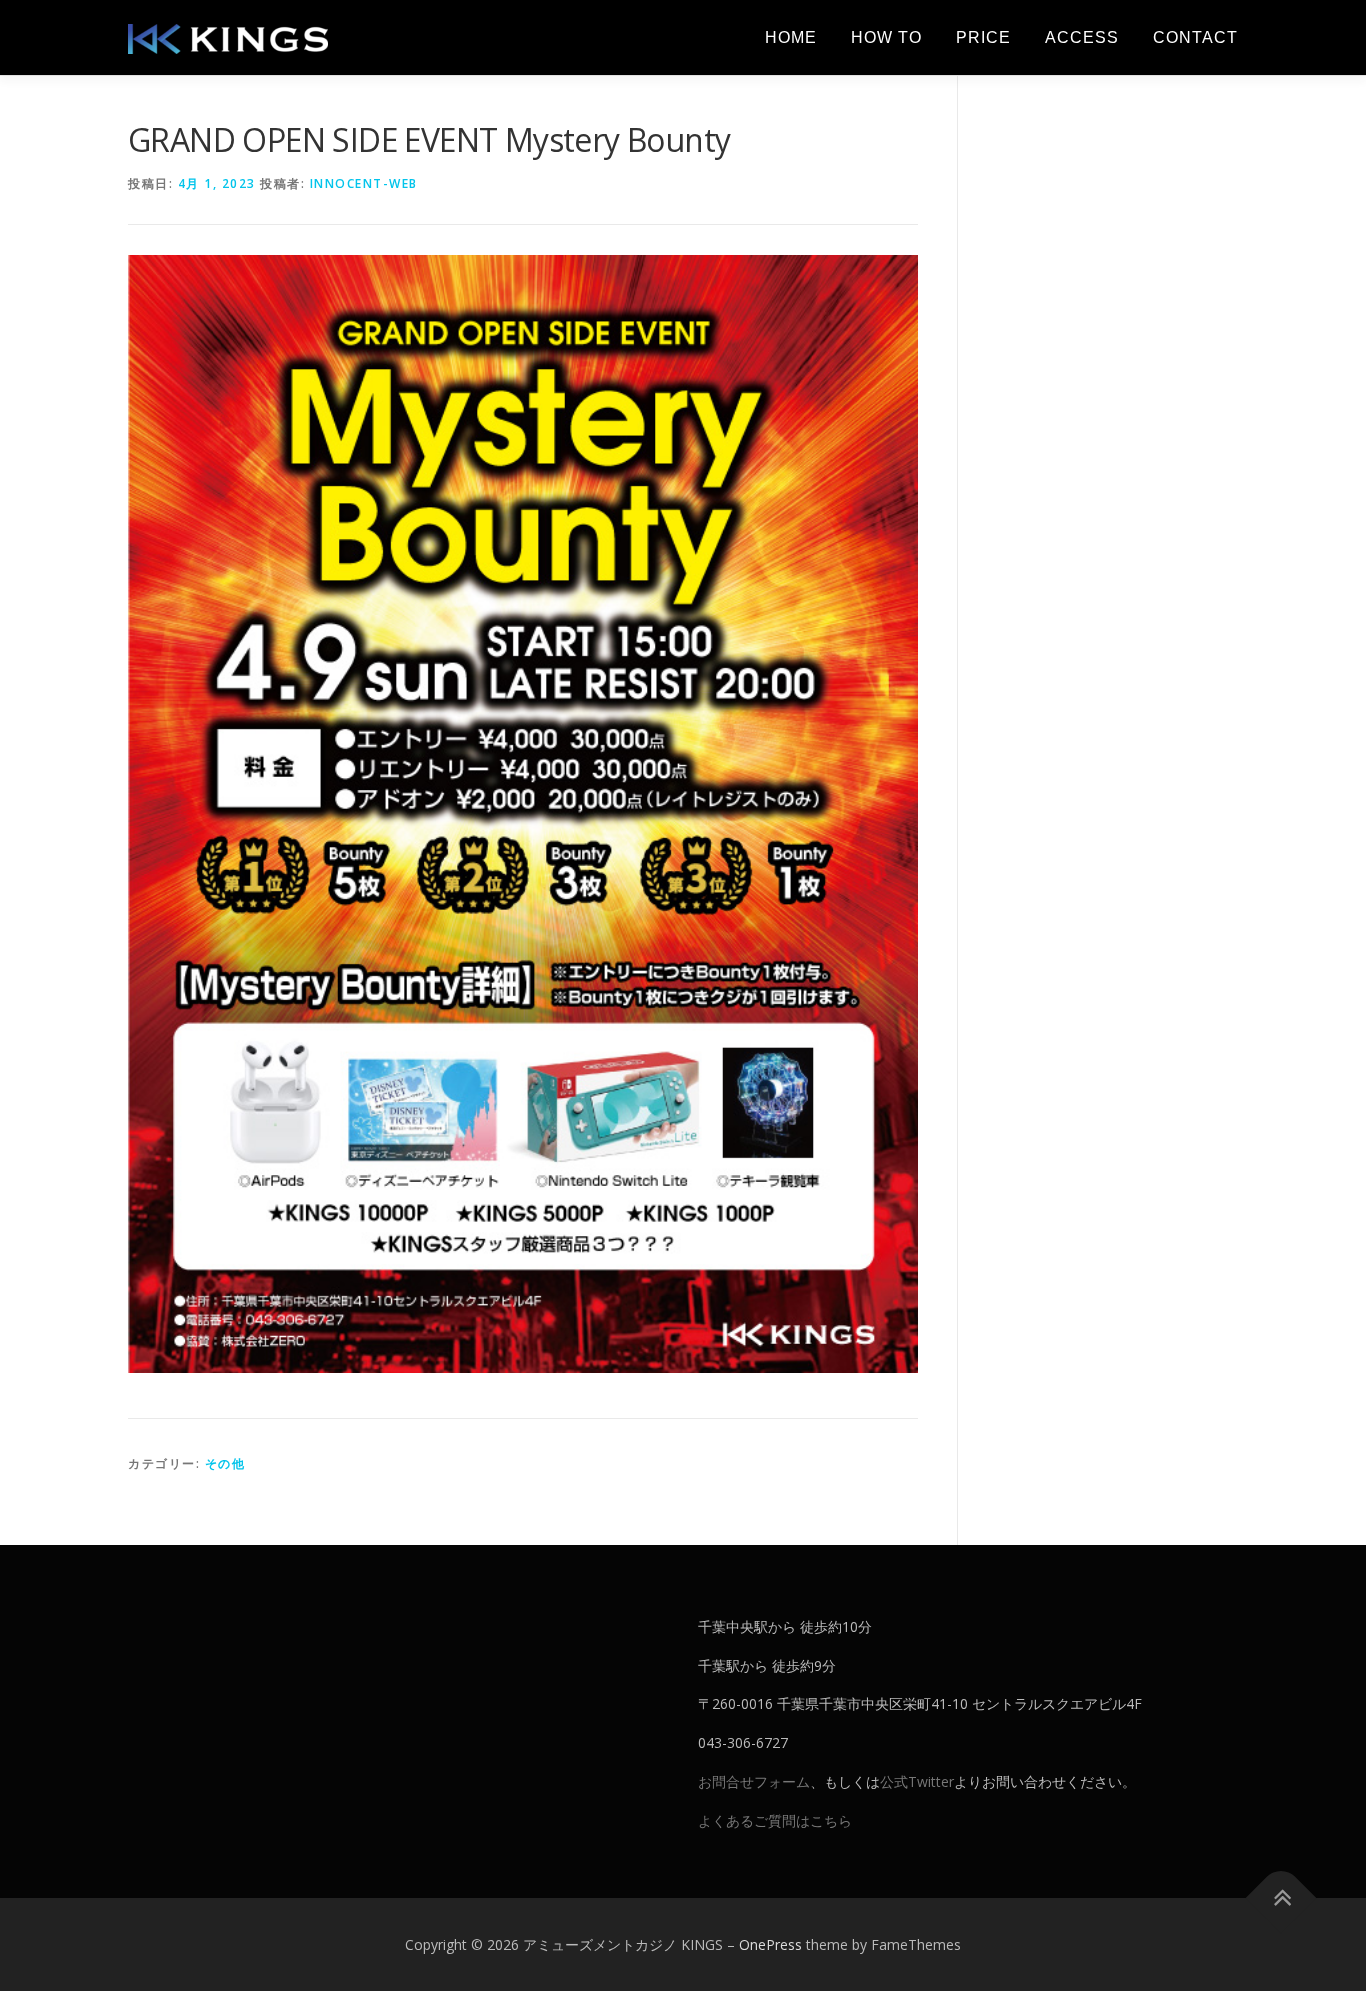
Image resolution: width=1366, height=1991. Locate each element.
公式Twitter (917, 1781)
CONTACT (1195, 37)
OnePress (770, 1944)
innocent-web (364, 183)
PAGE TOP (1317, 1913)
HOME (791, 37)
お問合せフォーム (754, 1781)
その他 (225, 1463)
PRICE (983, 37)
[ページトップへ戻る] (1281, 1897)
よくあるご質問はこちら (775, 1820)
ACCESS (1082, 37)
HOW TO (886, 37)
